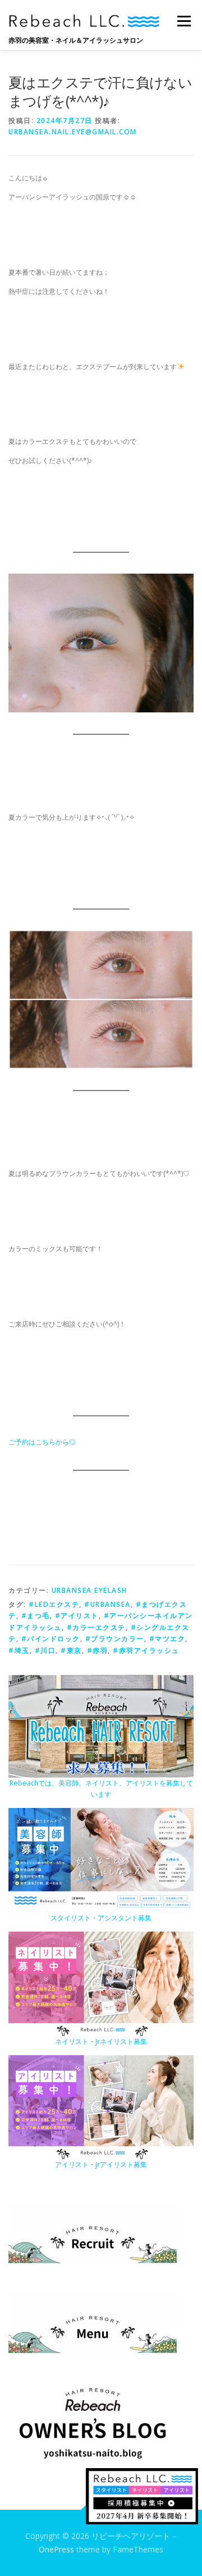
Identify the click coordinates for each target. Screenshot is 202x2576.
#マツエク (167, 1639)
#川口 (45, 1650)
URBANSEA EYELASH (89, 1590)
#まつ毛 (36, 1616)
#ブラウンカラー (115, 1639)
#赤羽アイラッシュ (146, 1650)
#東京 (71, 1650)
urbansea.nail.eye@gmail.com (73, 132)
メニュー (184, 21)
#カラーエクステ (96, 1627)
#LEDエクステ (54, 1604)
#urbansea (107, 1604)
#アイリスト (77, 1616)
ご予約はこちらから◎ (42, 1442)
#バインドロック (51, 1639)
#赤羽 (98, 1650)
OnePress (56, 2549)
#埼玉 (19, 1650)
